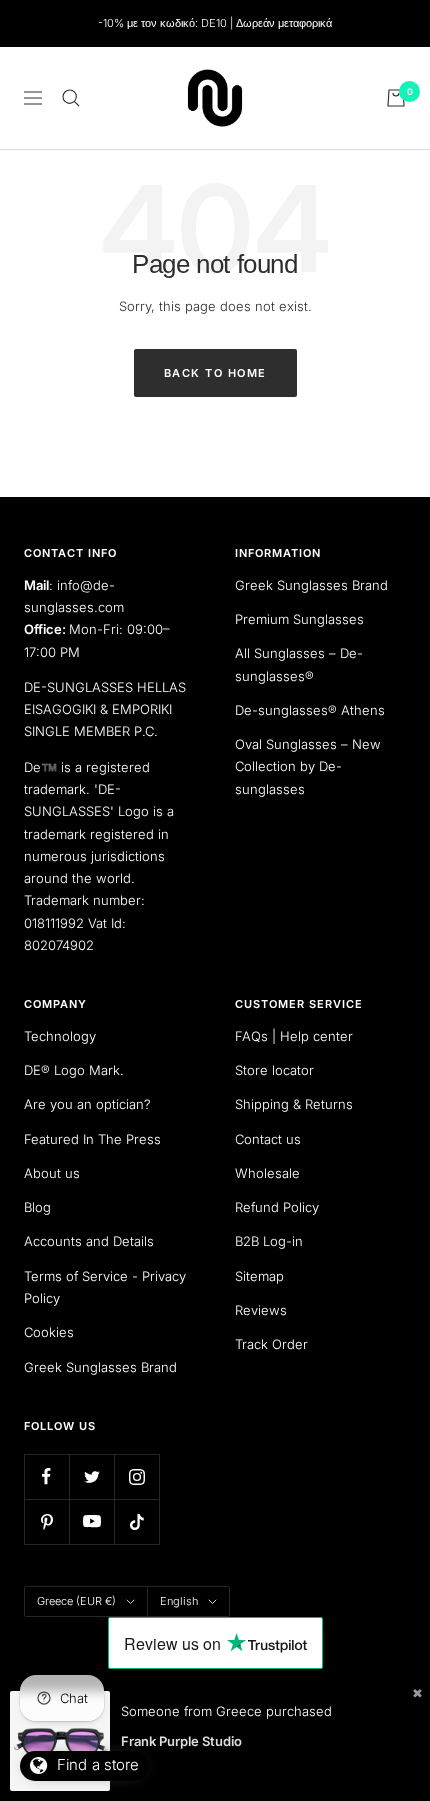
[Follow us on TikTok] (136, 1521)
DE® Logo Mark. (74, 1070)
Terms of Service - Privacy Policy (105, 1287)
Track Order (271, 1344)
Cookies (49, 1332)
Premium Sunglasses (299, 619)
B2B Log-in (269, 1241)
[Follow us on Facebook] (46, 1476)
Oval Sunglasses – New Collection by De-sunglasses (308, 766)
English (179, 1601)
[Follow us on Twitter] (91, 1476)
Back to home (215, 373)
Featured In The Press (92, 1139)
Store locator (274, 1070)
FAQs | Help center (294, 1036)
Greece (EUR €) (76, 1601)
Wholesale (267, 1173)
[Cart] (396, 98)
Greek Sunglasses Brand (311, 585)
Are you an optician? (87, 1104)
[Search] (71, 98)
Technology (60, 1036)
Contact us (268, 1139)
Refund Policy (277, 1207)
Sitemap (259, 1276)
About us (52, 1173)
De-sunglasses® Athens (310, 710)
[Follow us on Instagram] (136, 1476)
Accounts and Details (89, 1241)
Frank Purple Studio (181, 1741)
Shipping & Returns (294, 1104)
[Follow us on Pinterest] (46, 1521)
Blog (37, 1207)
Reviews (261, 1310)
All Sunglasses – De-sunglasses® (299, 664)
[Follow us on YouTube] (91, 1521)
